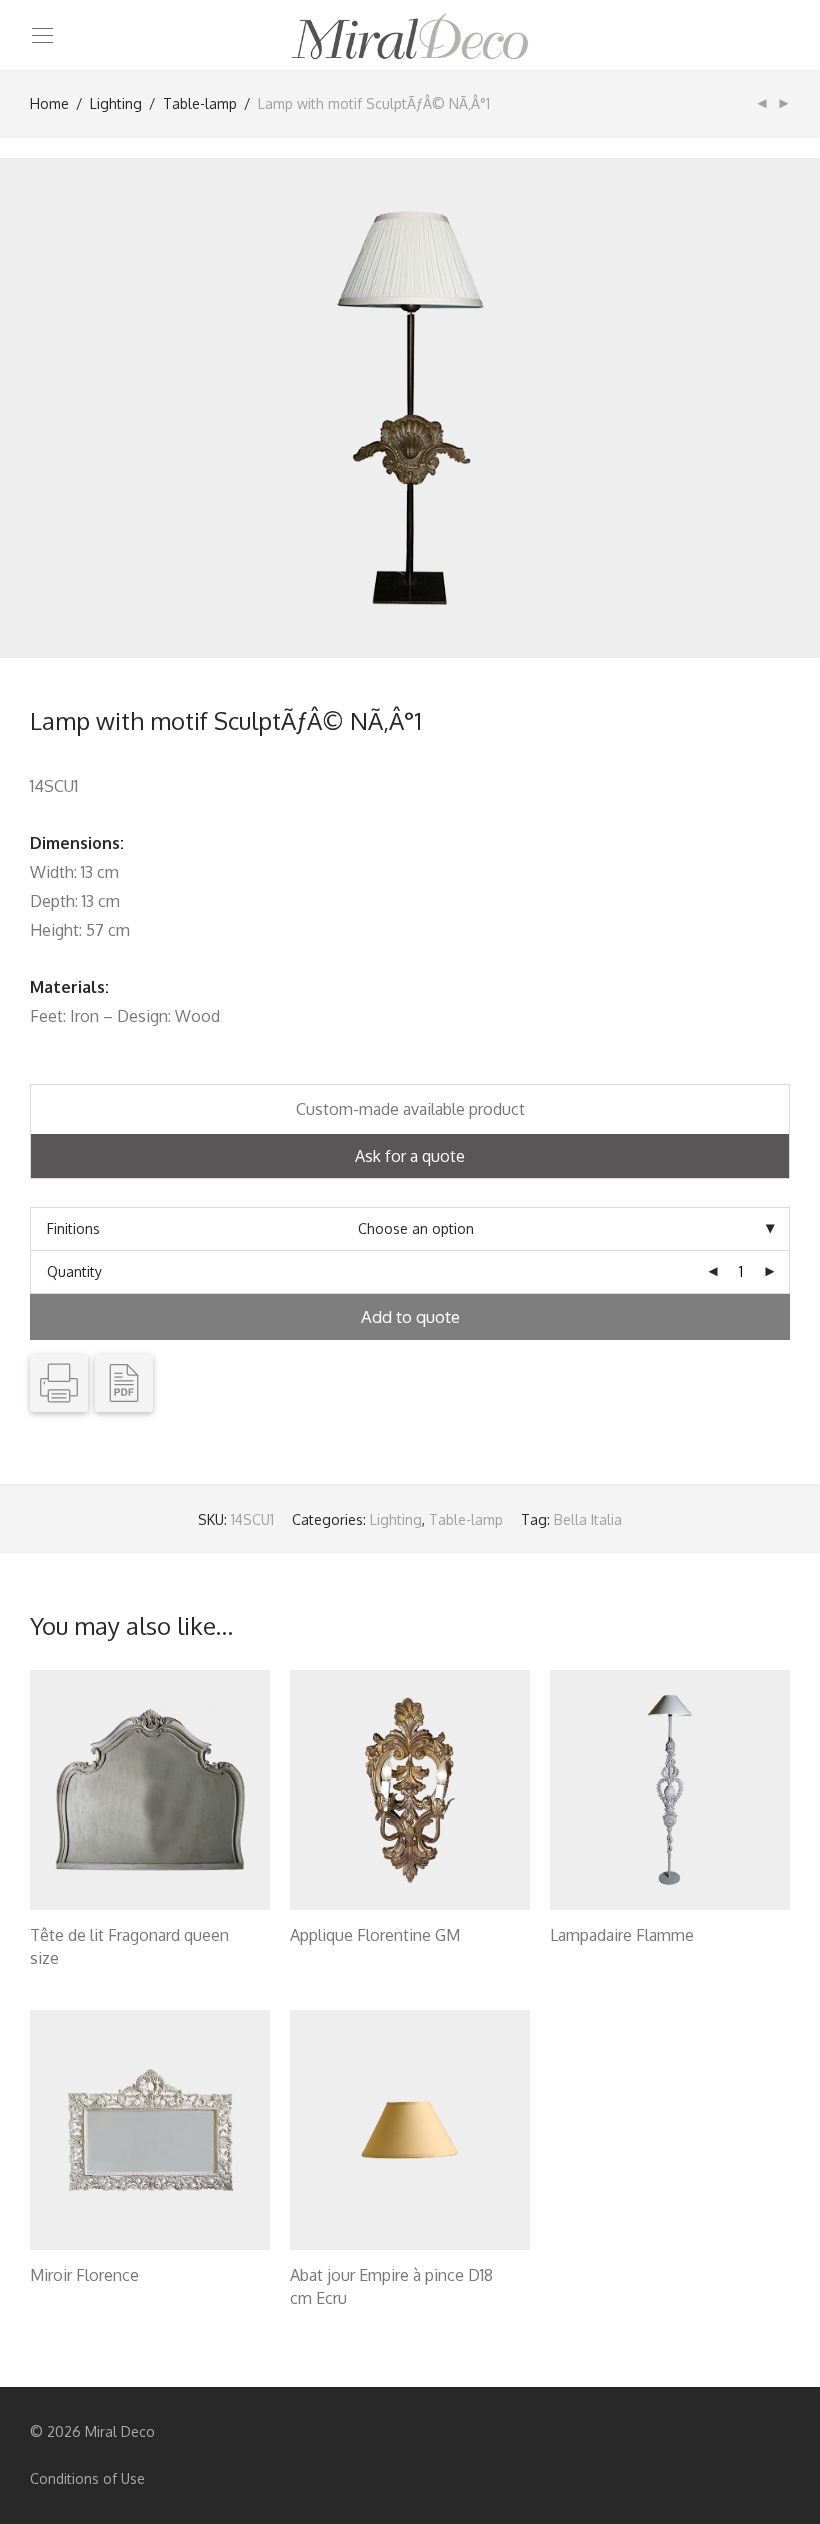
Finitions (73, 1228)
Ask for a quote (410, 1156)
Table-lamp (200, 103)
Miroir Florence (84, 2275)
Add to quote (410, 1316)
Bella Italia (588, 1519)
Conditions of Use (87, 2478)
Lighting (116, 103)
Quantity (74, 1271)
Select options (67, 1960)
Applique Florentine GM (375, 1935)
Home (49, 103)
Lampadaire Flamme (622, 1935)
